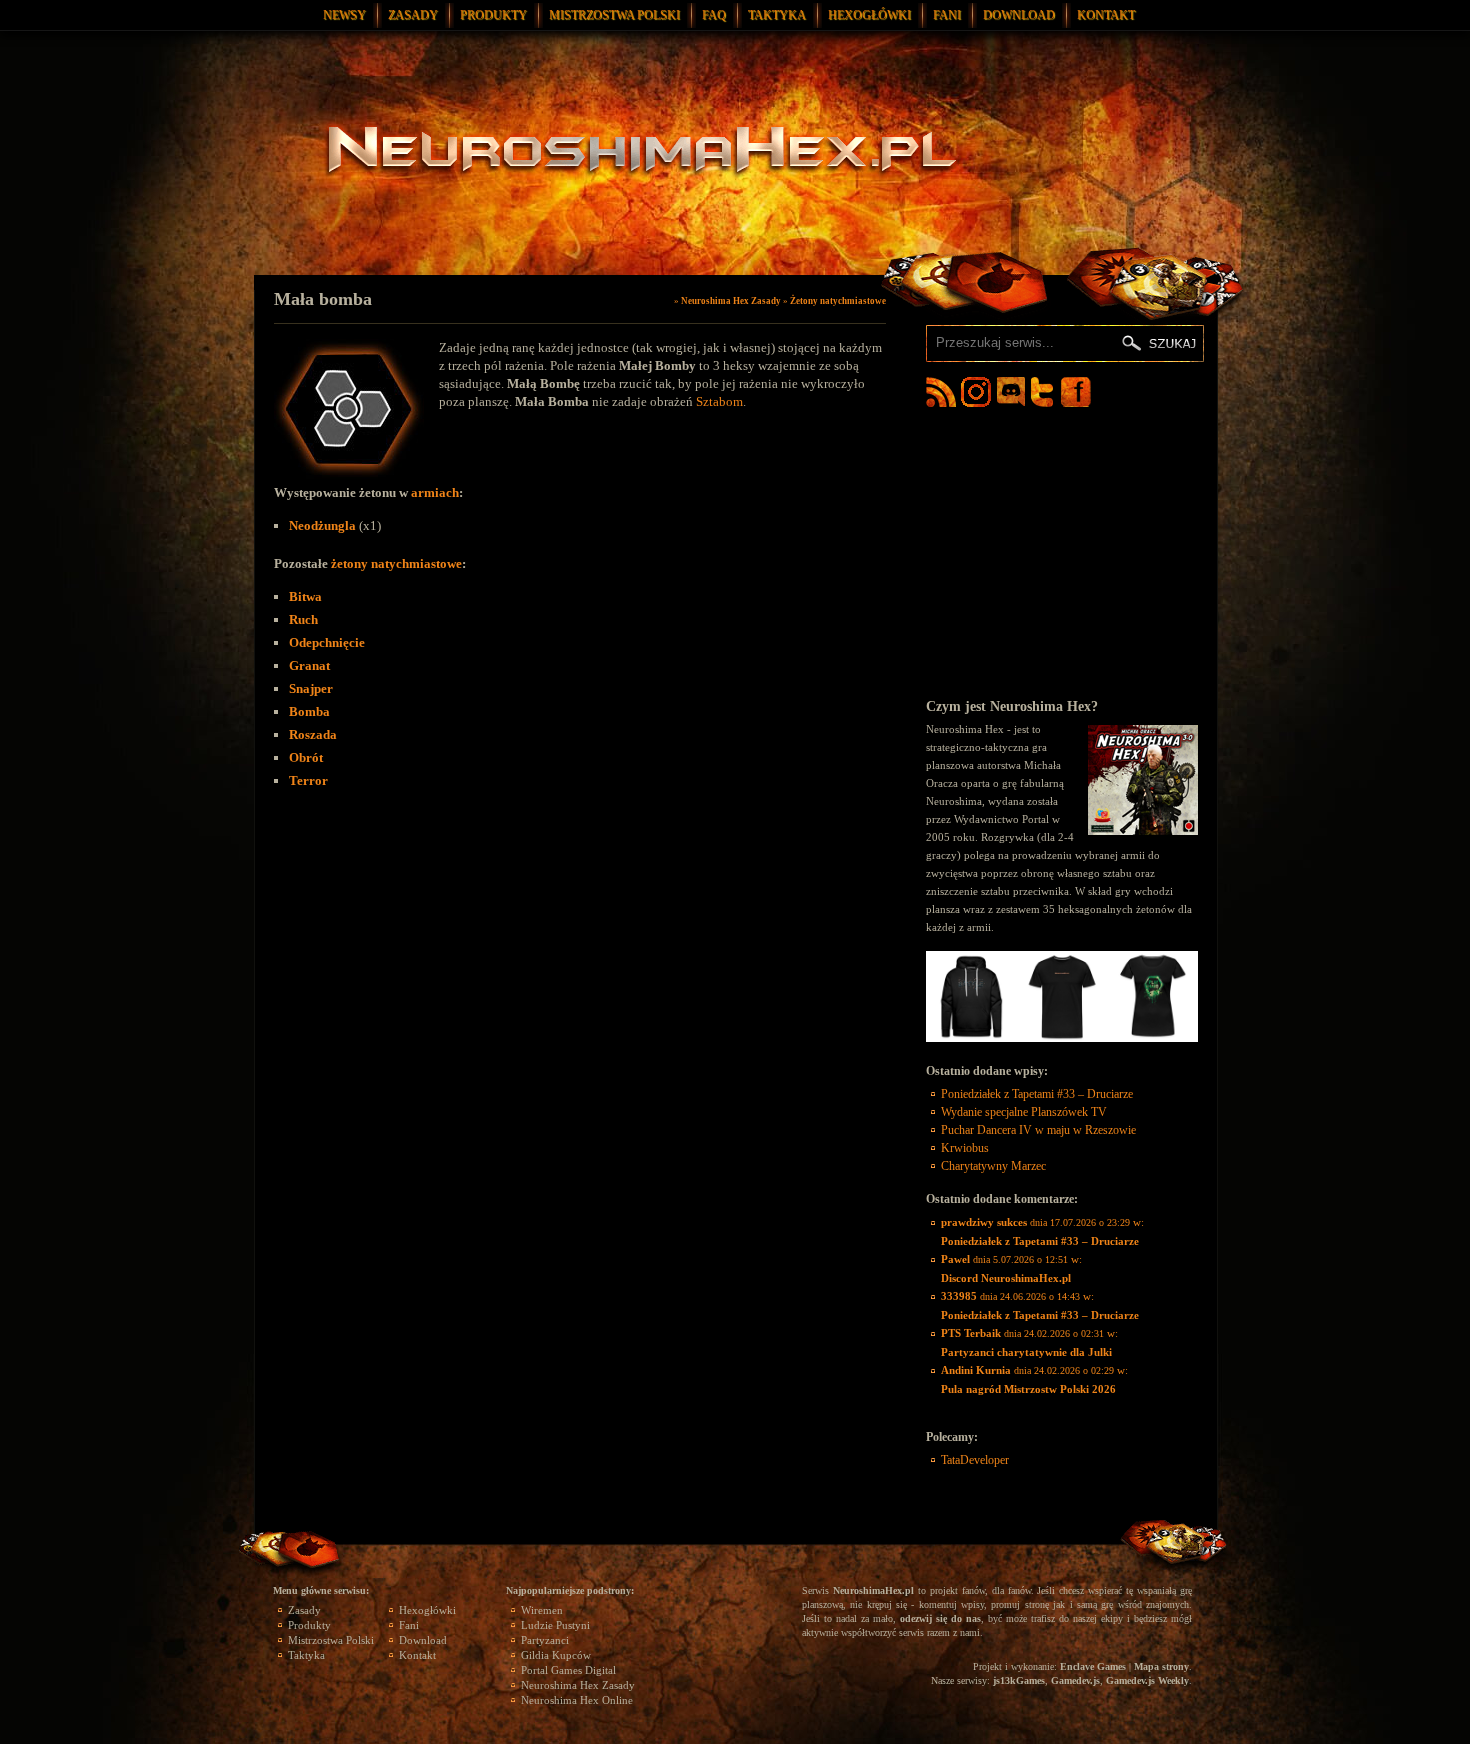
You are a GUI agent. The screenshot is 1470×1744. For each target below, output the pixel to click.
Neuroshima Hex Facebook (1076, 392)
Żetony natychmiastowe (838, 301)
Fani (947, 15)
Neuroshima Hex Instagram (976, 392)
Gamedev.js (1075, 1680)
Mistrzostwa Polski (614, 15)
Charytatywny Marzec (993, 1166)
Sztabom (719, 401)
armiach (435, 492)
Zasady (413, 15)
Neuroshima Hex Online (577, 1700)
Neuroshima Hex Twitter (1046, 392)
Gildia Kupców (556, 1655)
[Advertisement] (1062, 552)
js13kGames (1019, 1680)
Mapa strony (1161, 1666)
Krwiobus (965, 1148)
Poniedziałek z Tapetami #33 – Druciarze (1037, 1094)
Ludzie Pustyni (555, 1625)
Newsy (344, 15)
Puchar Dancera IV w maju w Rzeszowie (1038, 1130)
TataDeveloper (975, 1460)
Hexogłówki (869, 15)
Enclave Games (1093, 1666)
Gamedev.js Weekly (1147, 1680)
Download (1019, 15)
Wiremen (542, 1610)
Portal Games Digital (568, 1670)
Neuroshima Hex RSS (941, 392)
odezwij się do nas (940, 1618)
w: (1042, 1231)
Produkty (493, 15)
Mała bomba (323, 299)
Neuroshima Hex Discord (1011, 392)
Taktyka (777, 15)
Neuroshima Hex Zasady (731, 301)
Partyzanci (545, 1640)
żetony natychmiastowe (396, 563)
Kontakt (1106, 15)
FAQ (714, 15)
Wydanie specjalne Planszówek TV (1024, 1112)
